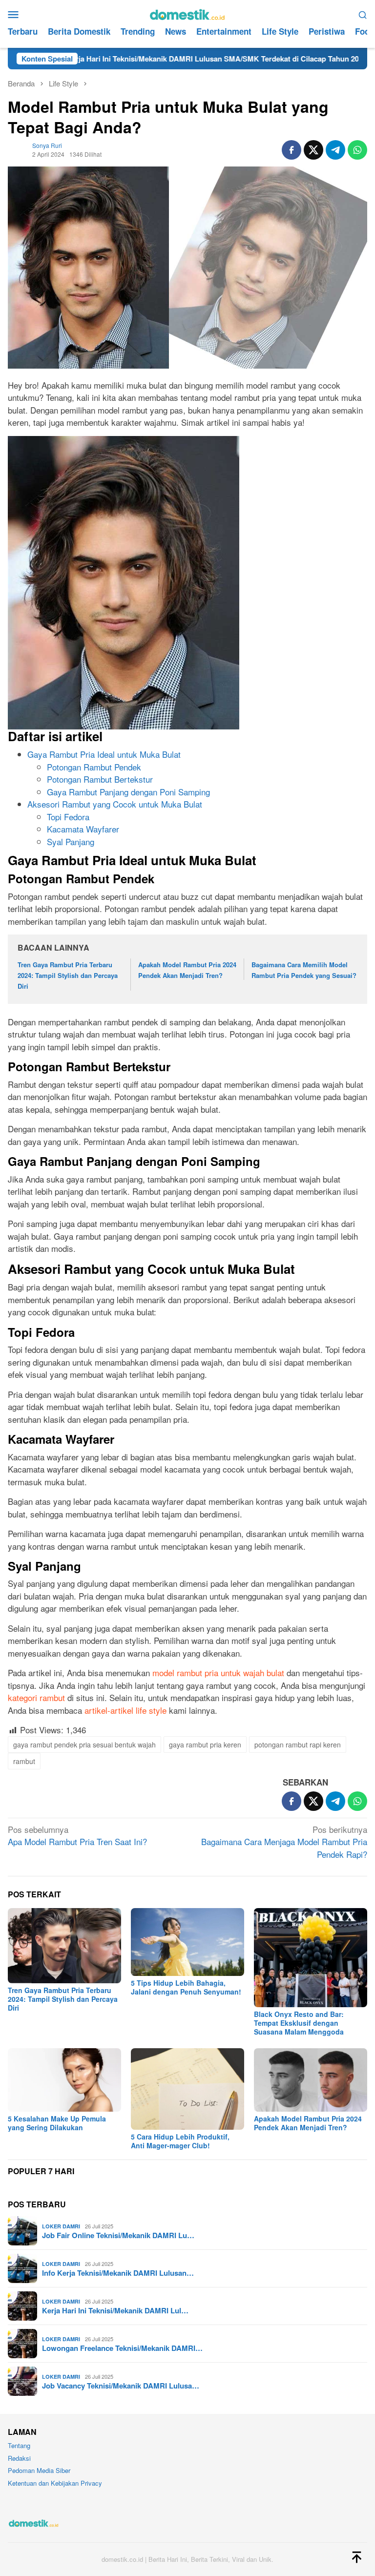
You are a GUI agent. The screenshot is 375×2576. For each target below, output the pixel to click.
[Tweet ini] (313, 150)
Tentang (19, 2445)
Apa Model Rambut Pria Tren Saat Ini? (77, 1836)
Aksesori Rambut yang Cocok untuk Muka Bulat (115, 804)
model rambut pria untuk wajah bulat (218, 1672)
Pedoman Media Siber (39, 2470)
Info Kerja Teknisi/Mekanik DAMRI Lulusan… (118, 2273)
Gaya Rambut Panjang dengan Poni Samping (128, 792)
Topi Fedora (68, 817)
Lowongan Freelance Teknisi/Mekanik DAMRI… (122, 2348)
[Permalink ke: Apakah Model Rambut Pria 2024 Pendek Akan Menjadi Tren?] (311, 2080)
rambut (24, 1761)
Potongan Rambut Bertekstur (100, 779)
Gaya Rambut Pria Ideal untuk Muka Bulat (104, 754)
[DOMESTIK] (187, 13)
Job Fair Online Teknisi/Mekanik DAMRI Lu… (118, 2235)
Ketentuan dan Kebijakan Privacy (55, 2483)
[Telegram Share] (335, 150)
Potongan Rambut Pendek (94, 767)
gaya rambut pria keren (205, 1745)
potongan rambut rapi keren (298, 1745)
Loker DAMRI (61, 2226)
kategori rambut (36, 1697)
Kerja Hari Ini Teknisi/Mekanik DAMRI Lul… (115, 2310)
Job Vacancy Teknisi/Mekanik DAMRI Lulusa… (121, 2386)
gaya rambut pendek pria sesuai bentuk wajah (84, 1745)
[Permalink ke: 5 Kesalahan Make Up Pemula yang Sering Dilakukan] (64, 2080)
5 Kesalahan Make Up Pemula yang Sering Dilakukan (57, 2123)
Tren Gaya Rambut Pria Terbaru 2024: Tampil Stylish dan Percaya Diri (68, 975)
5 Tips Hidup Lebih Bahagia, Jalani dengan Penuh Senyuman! (186, 1987)
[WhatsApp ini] (357, 150)
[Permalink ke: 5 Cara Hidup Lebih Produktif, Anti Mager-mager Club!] (187, 2089)
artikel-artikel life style (125, 1710)
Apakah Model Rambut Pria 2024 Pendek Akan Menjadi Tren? (308, 2123)
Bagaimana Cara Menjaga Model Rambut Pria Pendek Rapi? (284, 1842)
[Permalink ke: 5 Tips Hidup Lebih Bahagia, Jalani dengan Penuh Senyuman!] (187, 1942)
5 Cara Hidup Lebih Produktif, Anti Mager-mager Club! (180, 2141)
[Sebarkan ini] (292, 150)
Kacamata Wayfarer (83, 829)
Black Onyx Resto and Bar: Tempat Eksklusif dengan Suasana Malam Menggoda (299, 2023)
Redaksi (19, 2458)
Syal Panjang (71, 841)
